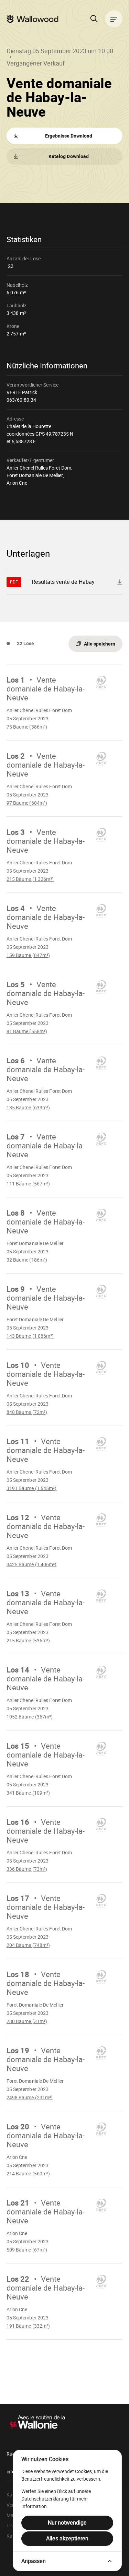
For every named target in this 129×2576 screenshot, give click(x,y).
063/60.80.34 (21, 400)
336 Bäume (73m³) (35, 1869)
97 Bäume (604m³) (35, 803)
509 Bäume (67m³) (35, 2250)
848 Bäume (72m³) (35, 1412)
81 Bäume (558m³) (35, 1031)
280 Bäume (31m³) (35, 2021)
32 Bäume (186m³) (35, 1260)
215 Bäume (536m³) (35, 1641)
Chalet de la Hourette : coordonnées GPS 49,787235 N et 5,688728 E (40, 434)
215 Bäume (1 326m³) (35, 879)
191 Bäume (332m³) (35, 2326)
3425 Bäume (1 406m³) (35, 1564)
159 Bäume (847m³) (35, 955)
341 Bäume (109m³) (35, 1793)
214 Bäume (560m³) (35, 2174)
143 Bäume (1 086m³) (35, 1336)
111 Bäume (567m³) (35, 1184)
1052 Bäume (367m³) (35, 1717)
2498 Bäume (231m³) (35, 2098)
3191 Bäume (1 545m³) (35, 1488)
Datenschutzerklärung (45, 2499)
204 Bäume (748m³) (35, 1945)
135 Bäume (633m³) (35, 1108)
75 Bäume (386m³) (35, 727)
